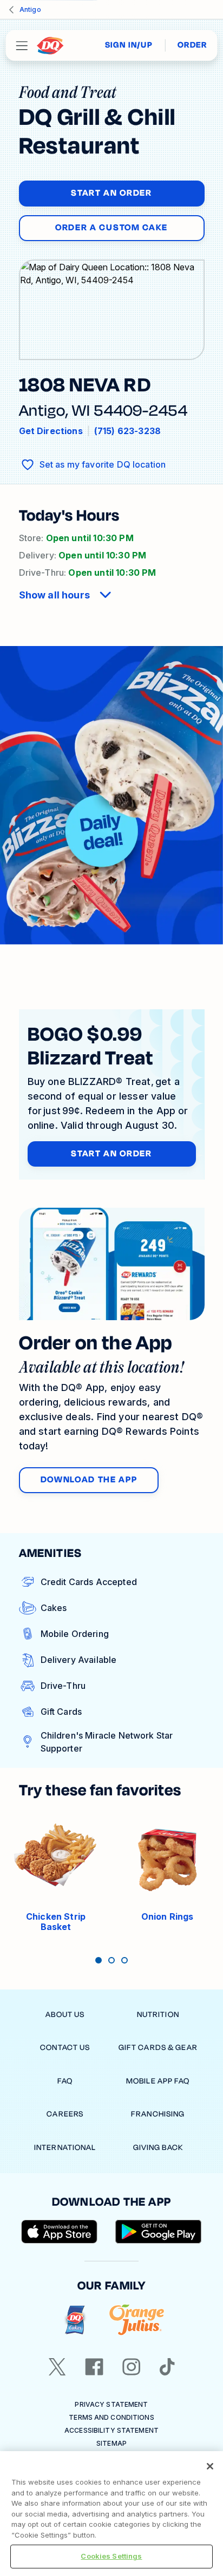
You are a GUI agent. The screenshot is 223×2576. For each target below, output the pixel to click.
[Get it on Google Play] (159, 2232)
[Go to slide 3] (124, 1960)
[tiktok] (167, 2367)
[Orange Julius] (137, 2320)
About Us (65, 2015)
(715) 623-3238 (127, 431)
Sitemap (111, 2443)
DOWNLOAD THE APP (89, 1480)
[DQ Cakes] (75, 2320)
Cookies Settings (111, 2556)
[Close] (210, 2466)
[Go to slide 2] (111, 1960)
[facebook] (94, 2367)
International (65, 2148)
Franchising (158, 2114)
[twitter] (57, 2367)
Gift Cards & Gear (158, 2048)
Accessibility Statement (111, 2430)
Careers (65, 2114)
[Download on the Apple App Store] (60, 2232)
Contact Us (65, 2048)
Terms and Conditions (111, 2417)
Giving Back (158, 2148)
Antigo (30, 9)
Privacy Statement (111, 2404)
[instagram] (132, 2367)
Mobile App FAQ (158, 2081)
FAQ (65, 2081)
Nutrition (158, 2015)
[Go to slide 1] (99, 1960)
